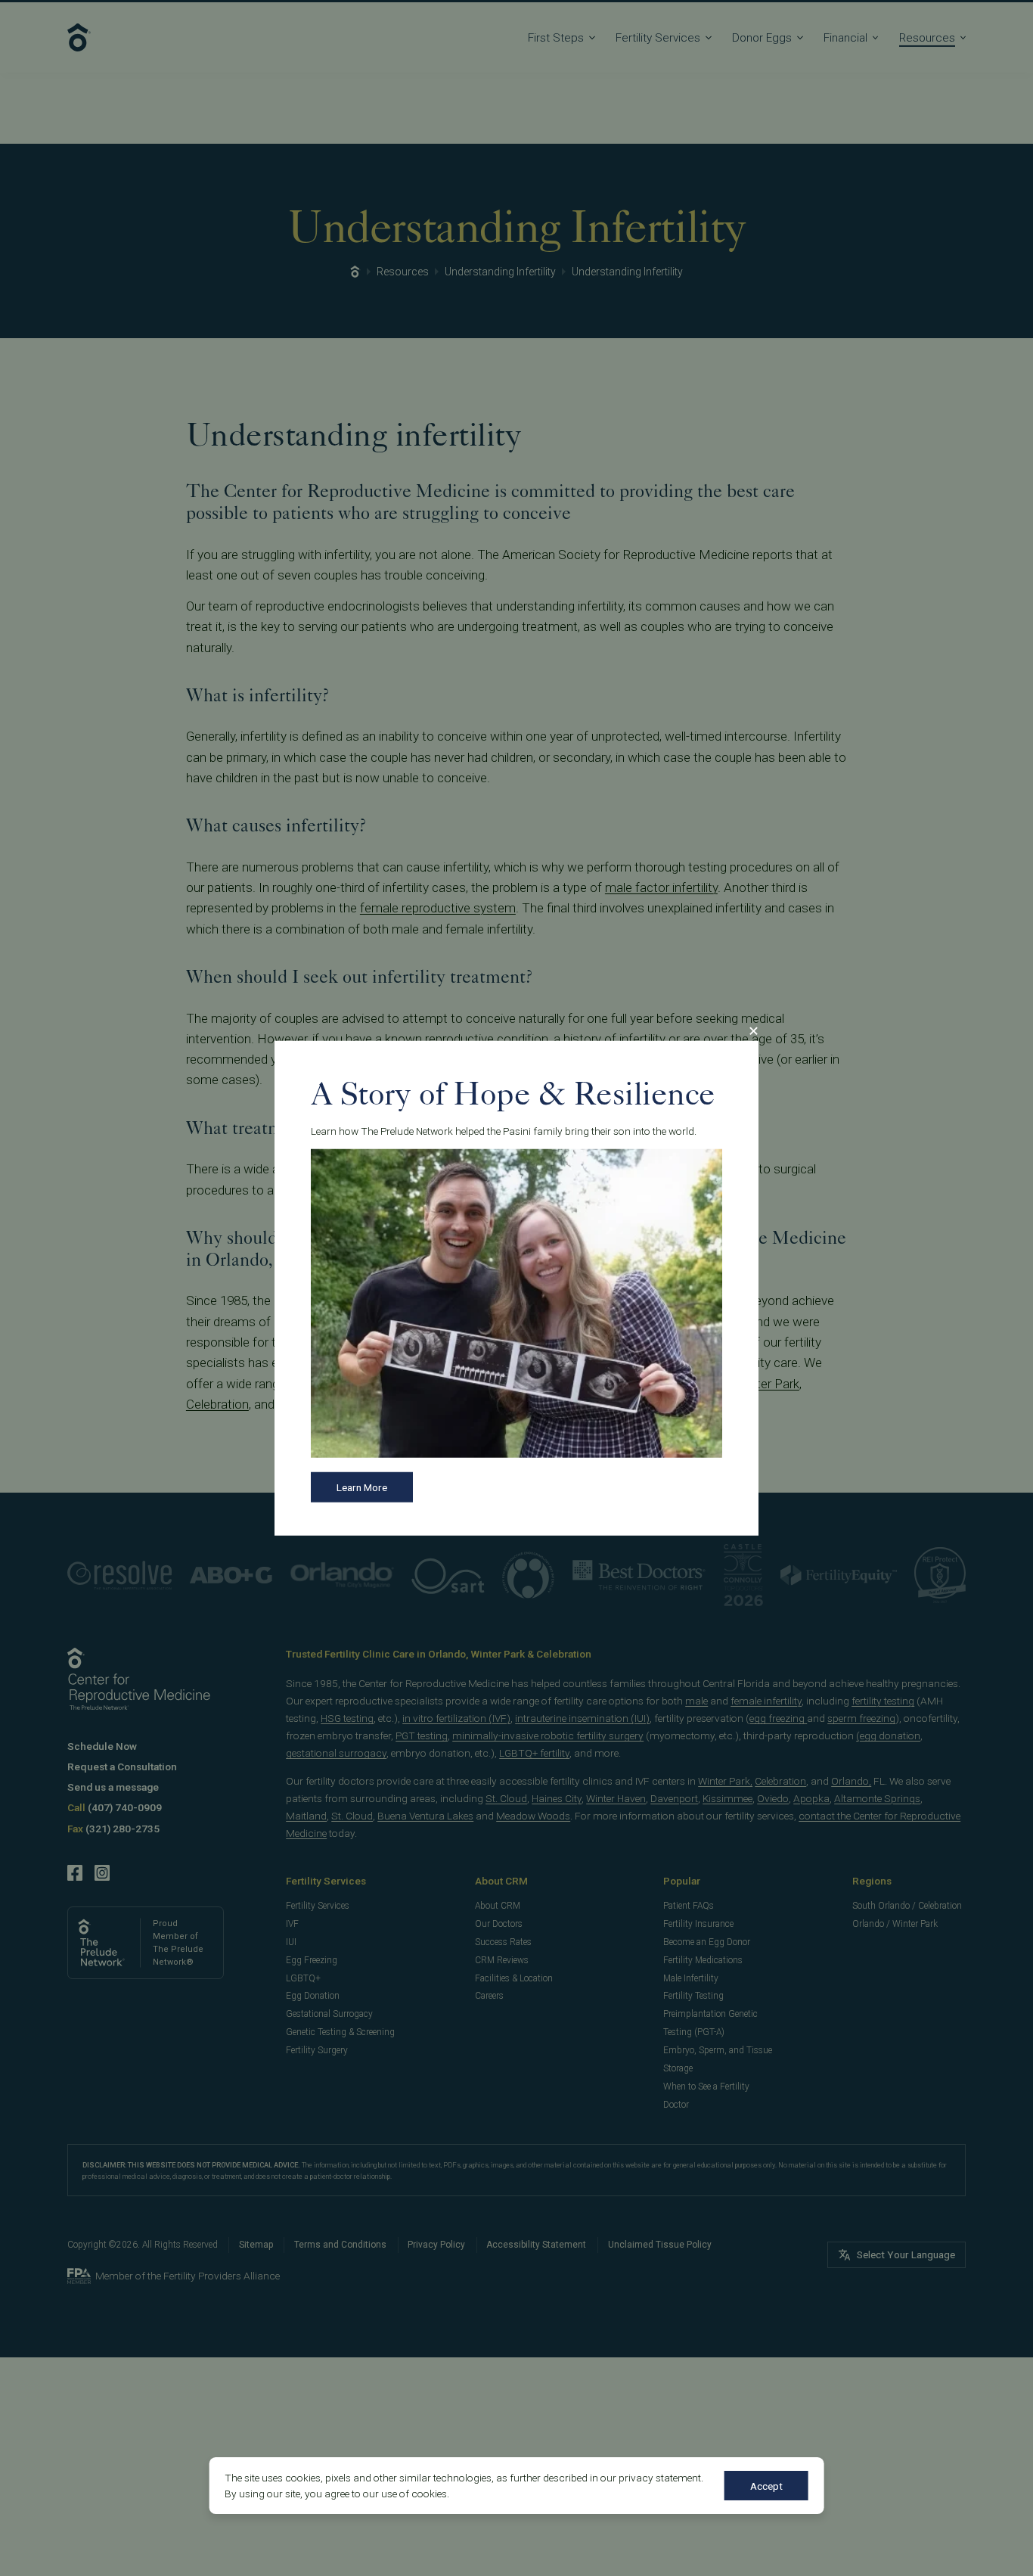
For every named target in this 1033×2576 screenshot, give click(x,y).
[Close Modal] (753, 1030)
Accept (766, 2486)
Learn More (362, 1487)
